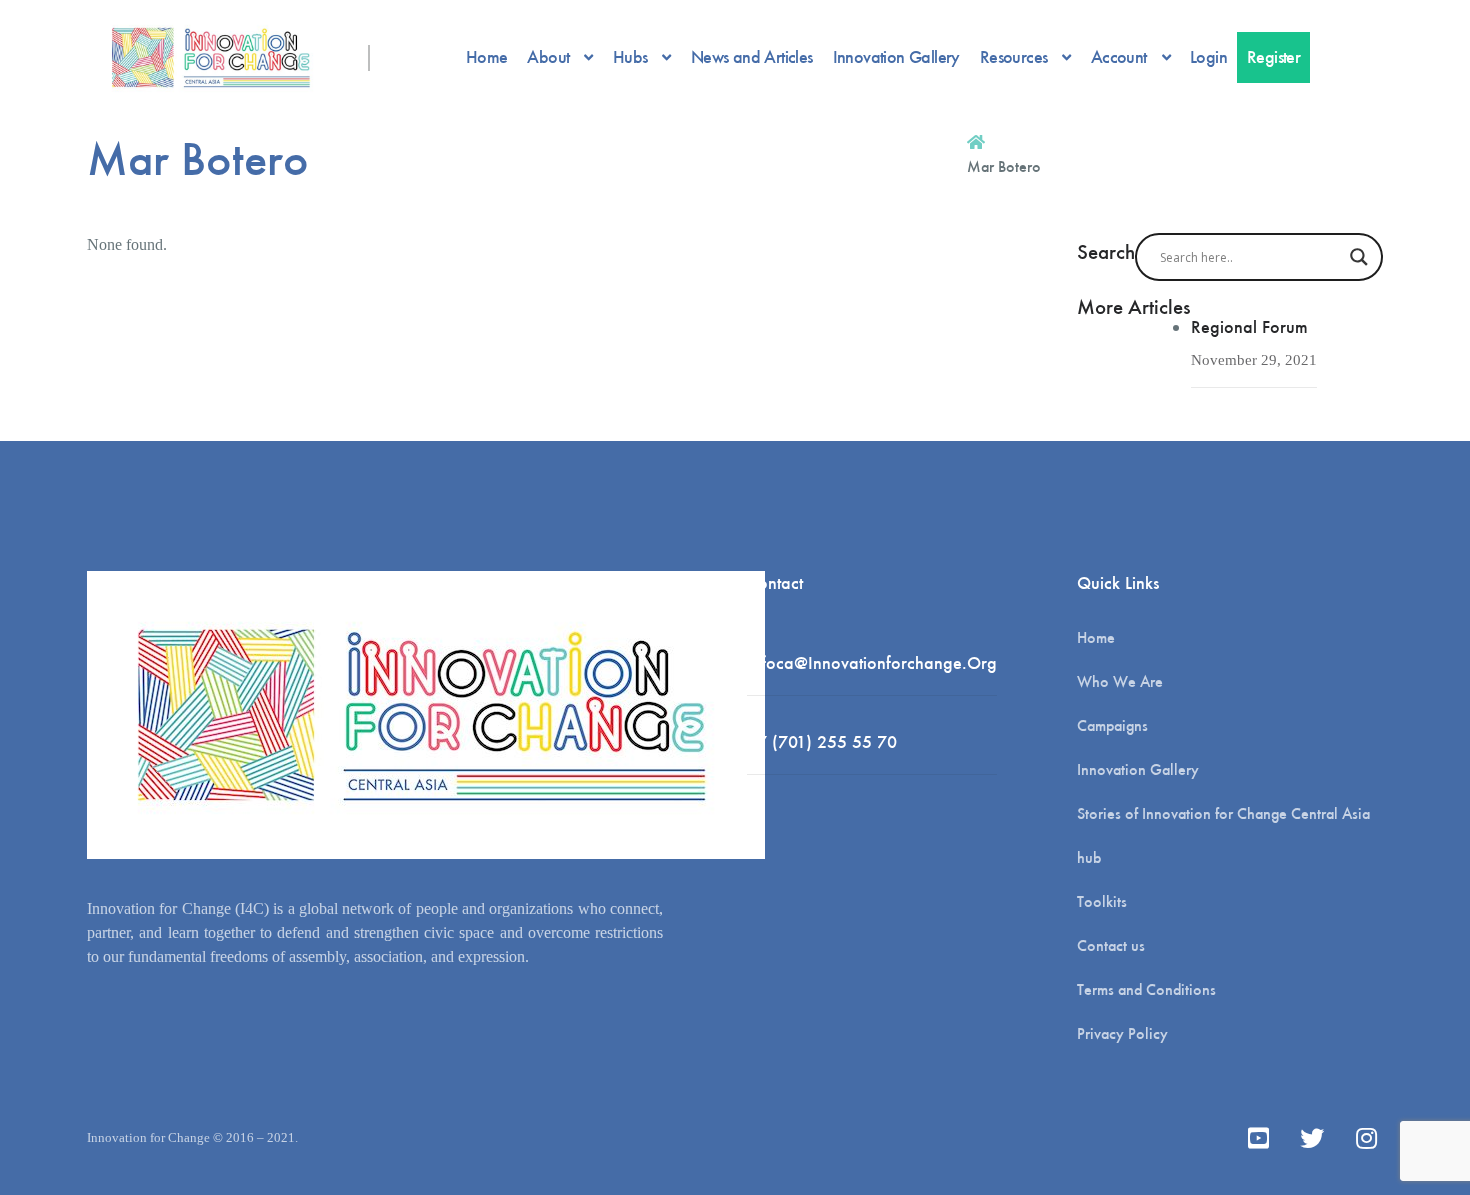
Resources (1014, 57)
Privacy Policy (1122, 1033)
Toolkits (1102, 901)
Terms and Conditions (1146, 989)
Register (1273, 57)
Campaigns (1112, 725)
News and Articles (752, 57)
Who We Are (1120, 681)
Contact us (1111, 945)
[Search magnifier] (1359, 257)
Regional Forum (1249, 327)
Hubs (630, 57)
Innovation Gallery (896, 57)
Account (1119, 57)
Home (487, 57)
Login (1208, 57)
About (548, 57)
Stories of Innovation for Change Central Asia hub (1223, 835)
